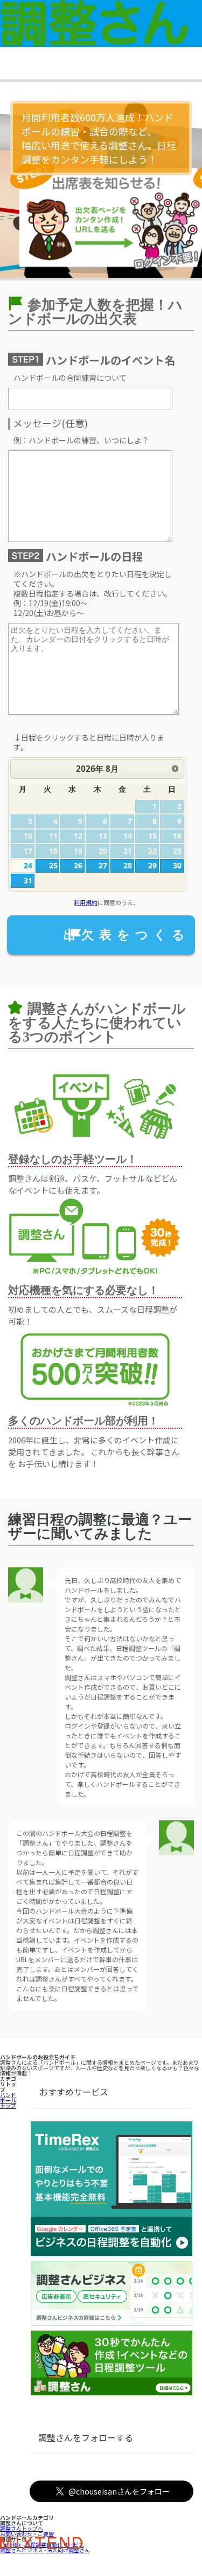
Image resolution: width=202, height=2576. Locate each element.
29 (152, 865)
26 (78, 865)
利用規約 (86, 902)
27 (103, 865)
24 (28, 865)
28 (128, 865)
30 (177, 865)
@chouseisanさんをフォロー (119, 2491)
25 (53, 865)
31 (28, 881)
